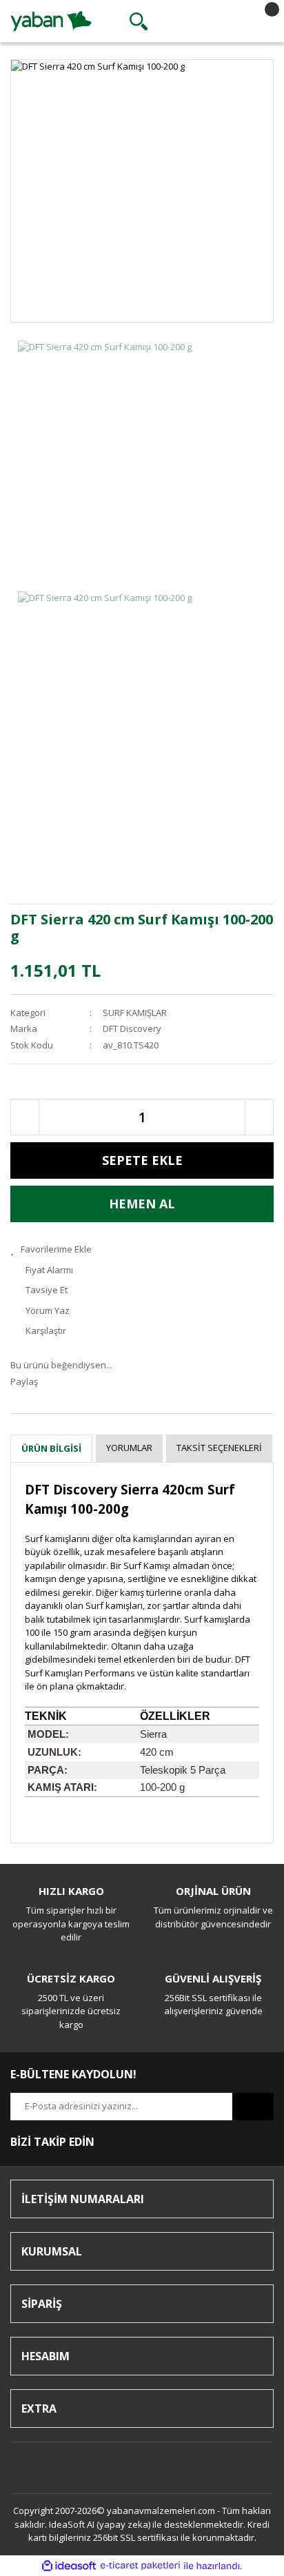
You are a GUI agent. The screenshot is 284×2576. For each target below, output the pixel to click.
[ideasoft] (69, 2566)
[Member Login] (199, 21)
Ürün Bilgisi (51, 1448)
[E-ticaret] (140, 2566)
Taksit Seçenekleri (219, 1448)
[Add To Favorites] (142, 1250)
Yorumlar (129, 1448)
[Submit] (253, 2107)
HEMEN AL (142, 1204)
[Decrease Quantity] (25, 1117)
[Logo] (51, 20)
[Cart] (260, 21)
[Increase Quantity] (259, 1117)
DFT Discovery (132, 1028)
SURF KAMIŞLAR (135, 1013)
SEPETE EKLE (142, 1160)
